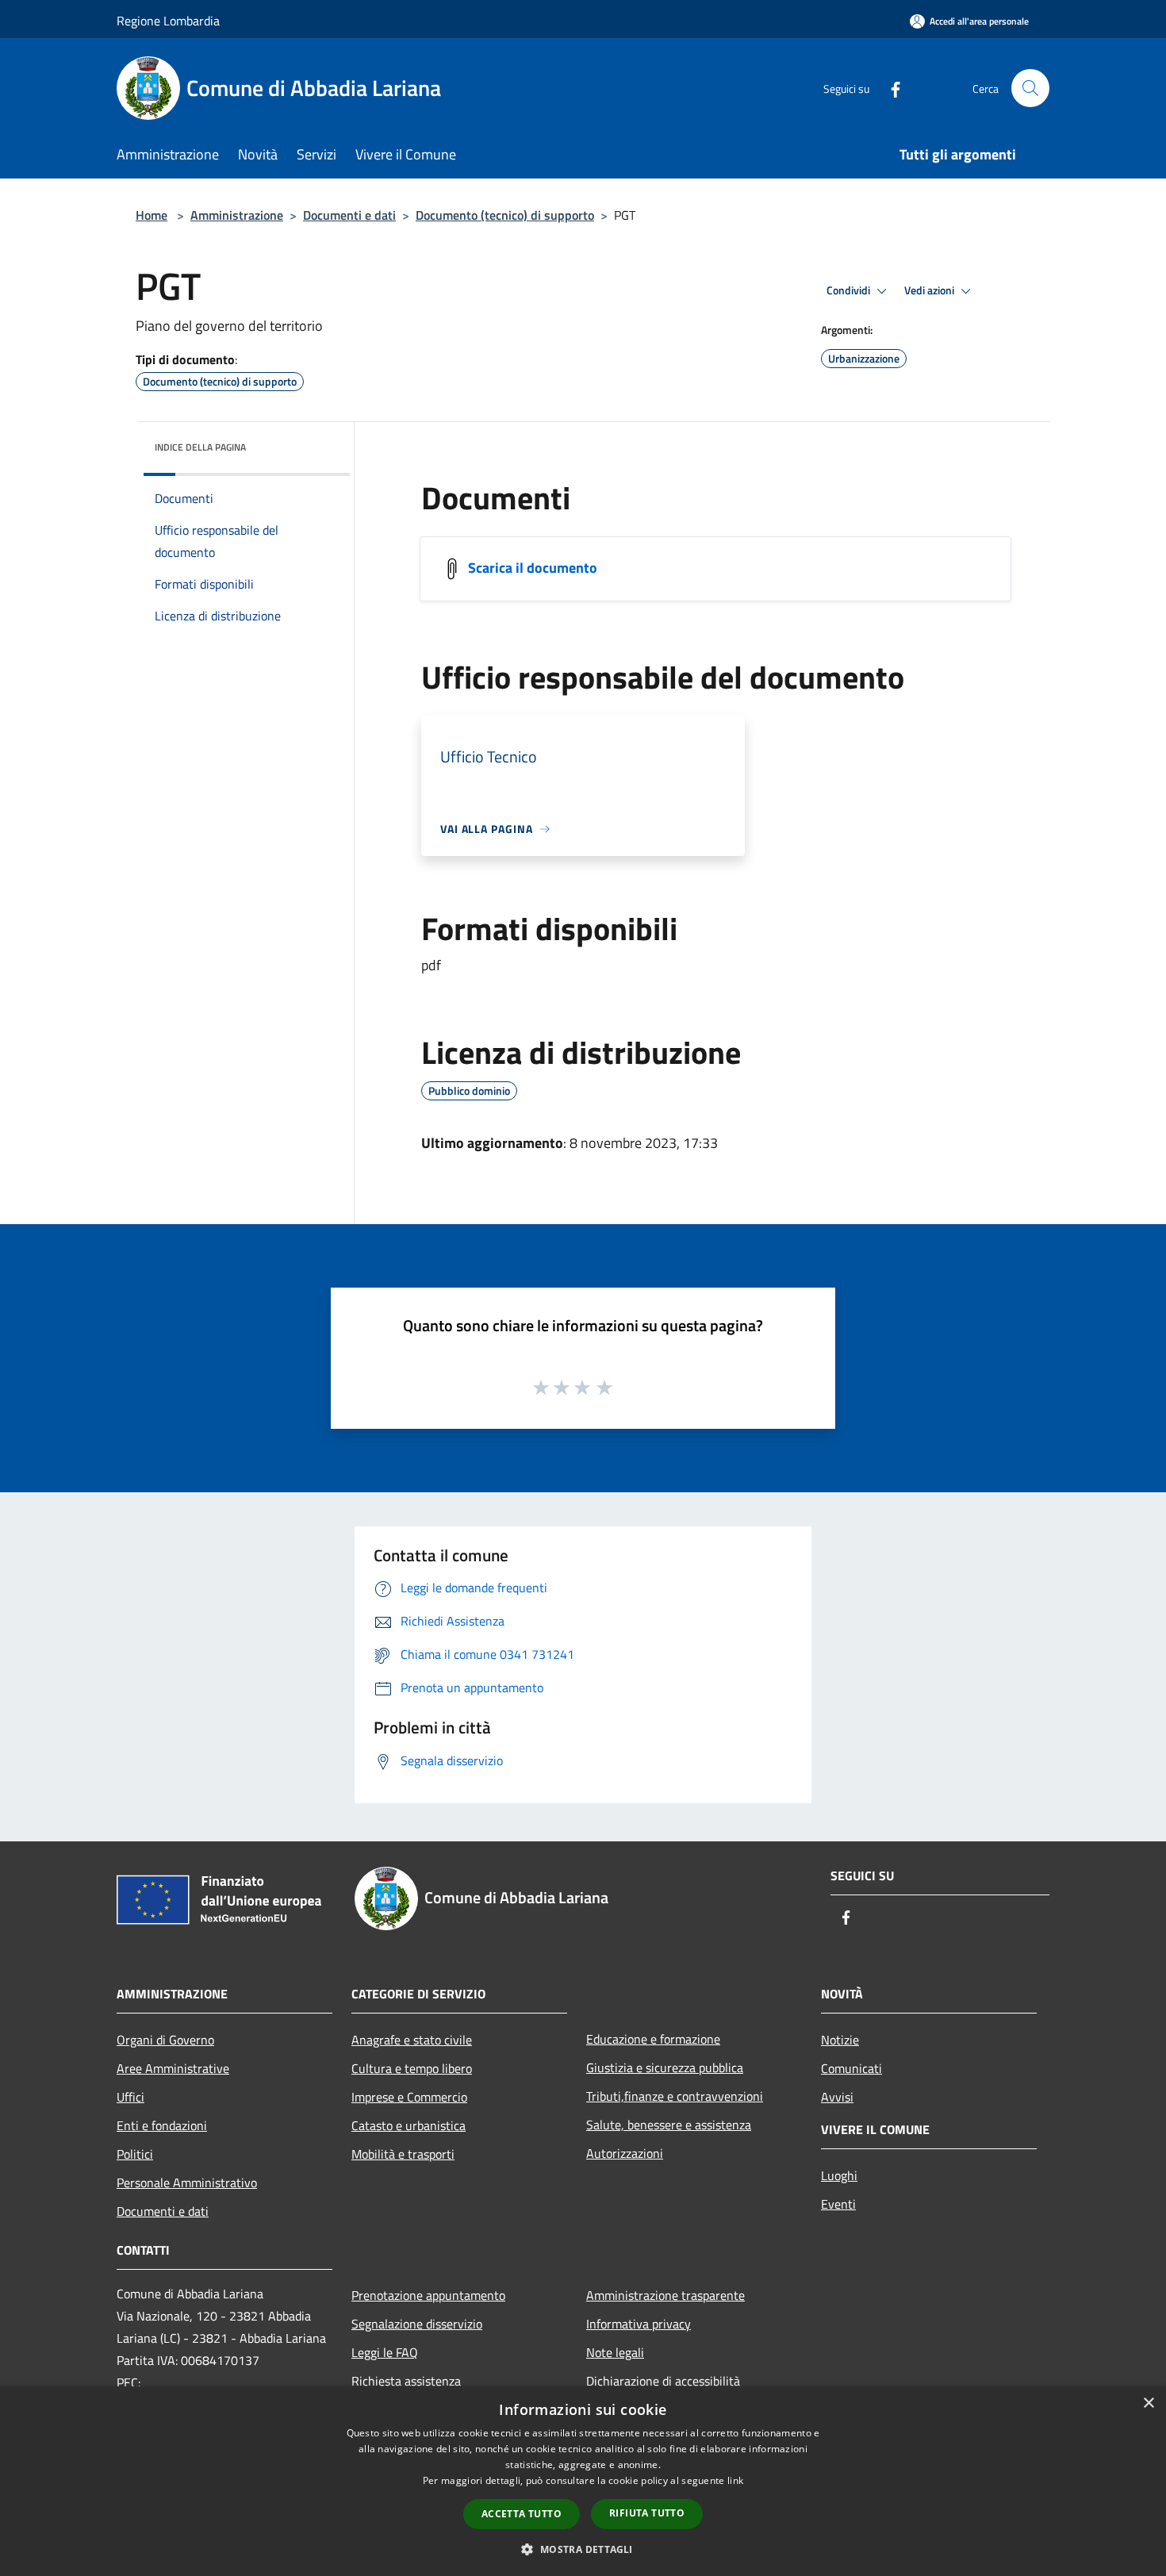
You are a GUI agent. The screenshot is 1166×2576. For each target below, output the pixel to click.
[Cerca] (1030, 88)
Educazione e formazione (653, 2039)
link (735, 2480)
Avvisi (837, 2097)
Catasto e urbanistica (408, 2125)
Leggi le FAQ (385, 2352)
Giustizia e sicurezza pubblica (665, 2067)
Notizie (840, 2040)
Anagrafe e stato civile (412, 2040)
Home (152, 215)
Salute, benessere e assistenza (669, 2125)
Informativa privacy (639, 2324)
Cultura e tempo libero (412, 2068)
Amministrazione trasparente (665, 2295)
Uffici (130, 2097)
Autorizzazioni (625, 2153)
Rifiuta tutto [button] (647, 2513)
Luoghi (839, 2175)
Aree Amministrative (173, 2068)
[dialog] (583, 2481)
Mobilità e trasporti (403, 2154)
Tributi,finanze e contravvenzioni (675, 2096)
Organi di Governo (165, 2040)
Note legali (615, 2352)
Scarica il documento (533, 568)
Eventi (838, 2204)
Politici (135, 2154)
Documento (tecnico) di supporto (505, 215)
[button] (583, 2549)
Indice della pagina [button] (200, 447)
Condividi (850, 290)
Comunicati (851, 2068)
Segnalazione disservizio (417, 2324)
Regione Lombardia (168, 21)
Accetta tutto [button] (522, 2514)
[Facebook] (889, 88)
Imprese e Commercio (409, 2097)
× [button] (1148, 2403)
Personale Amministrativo (187, 2182)
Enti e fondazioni (162, 2125)
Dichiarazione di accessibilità (663, 2381)
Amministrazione (237, 215)
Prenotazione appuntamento (428, 2295)
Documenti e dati (349, 215)
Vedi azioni (930, 290)
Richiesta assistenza (406, 2381)
